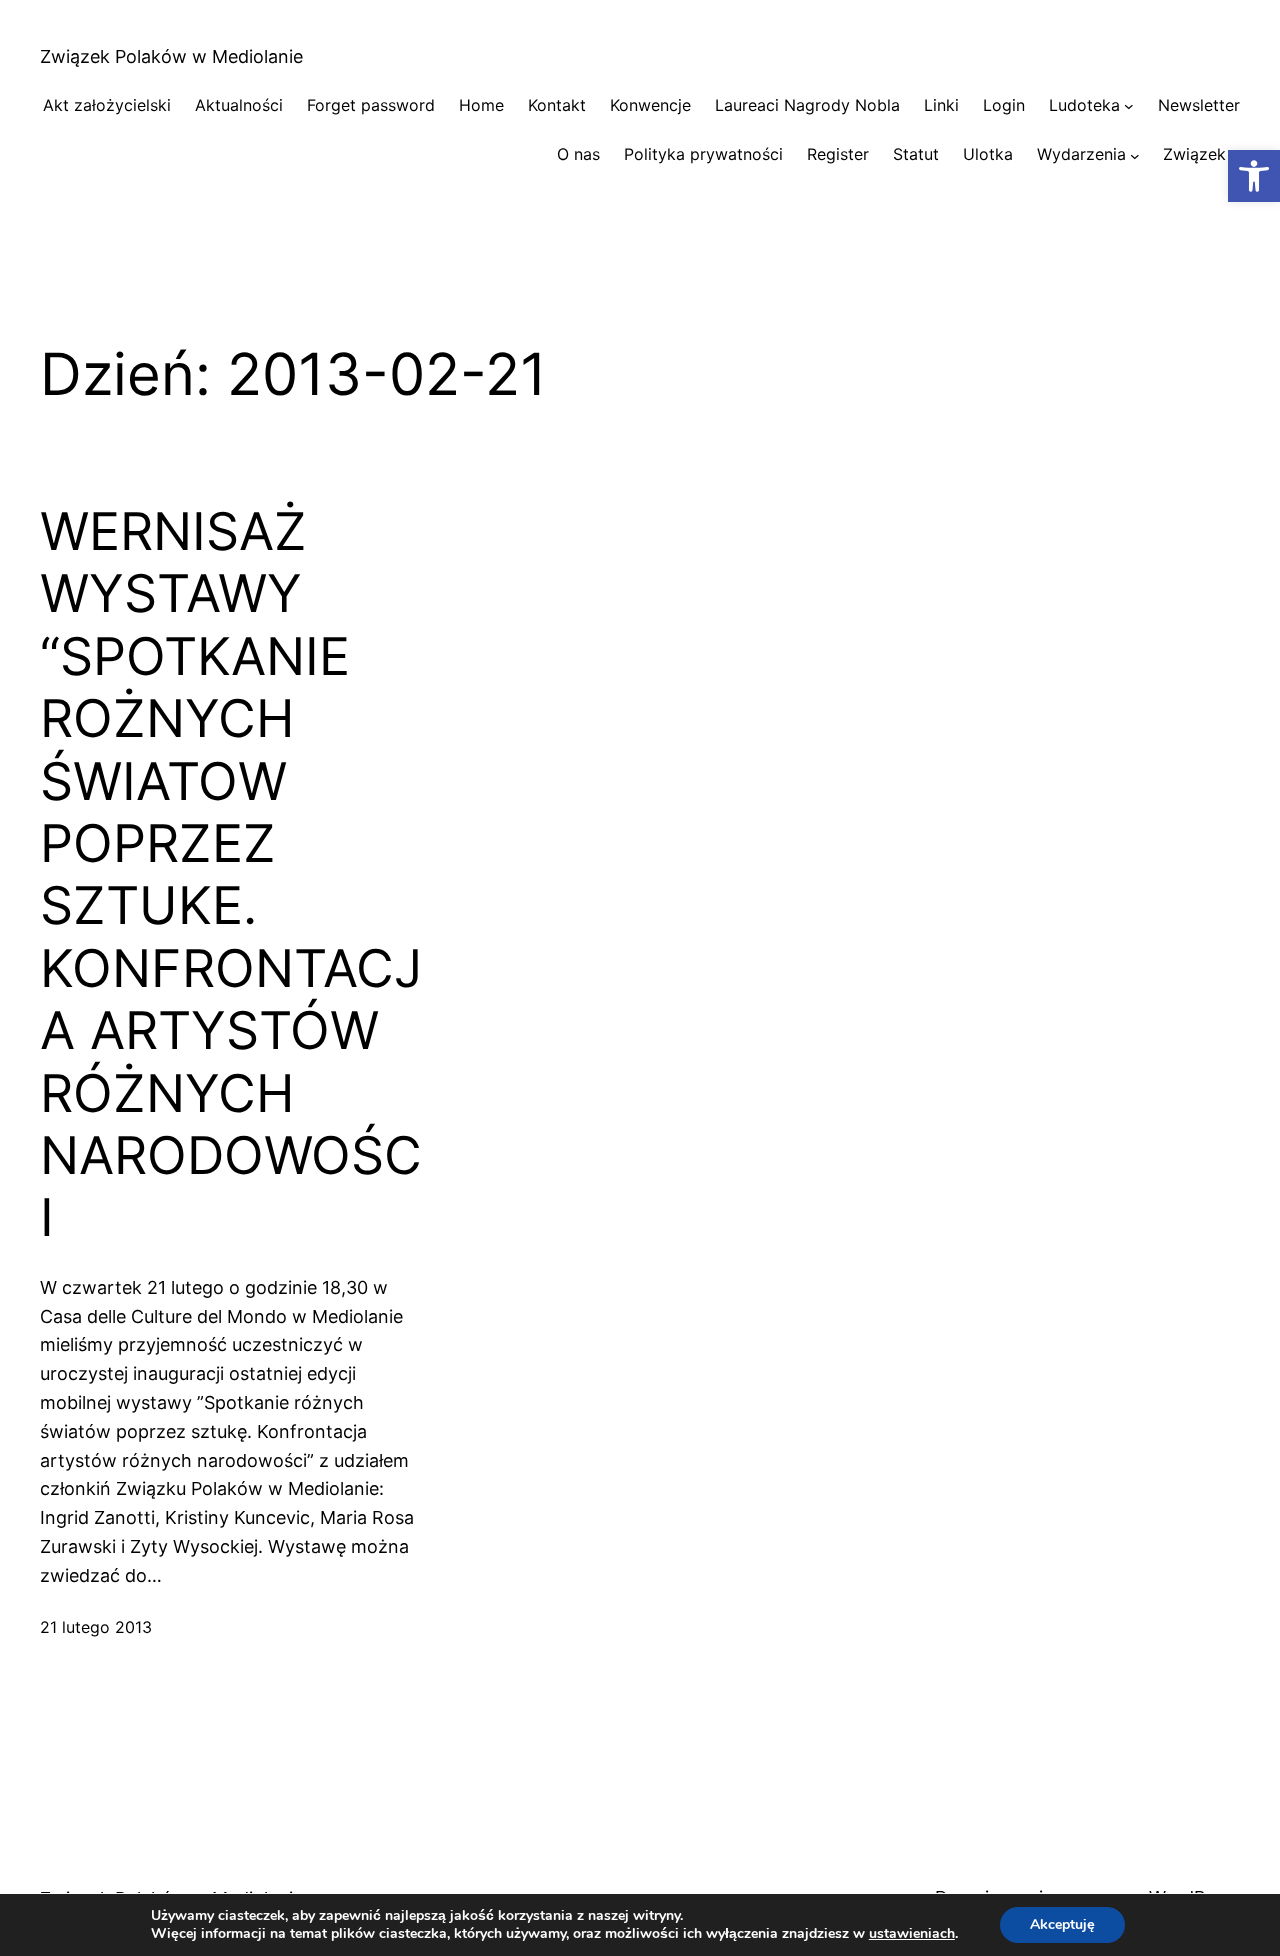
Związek (1194, 154)
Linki (941, 105)
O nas (578, 154)
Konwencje (650, 105)
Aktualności (239, 105)
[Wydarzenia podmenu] (1135, 155)
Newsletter (1199, 105)
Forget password (371, 105)
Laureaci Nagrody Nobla (807, 105)
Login (1004, 105)
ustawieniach (912, 1934)
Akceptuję (1062, 1924)
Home (481, 105)
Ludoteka (1084, 105)
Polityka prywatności (703, 154)
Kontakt (557, 105)
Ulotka (988, 154)
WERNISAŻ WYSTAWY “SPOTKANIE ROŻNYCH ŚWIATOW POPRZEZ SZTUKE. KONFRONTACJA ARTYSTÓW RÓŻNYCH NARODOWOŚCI (231, 875)
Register (838, 154)
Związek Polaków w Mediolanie (171, 56)
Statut (916, 154)
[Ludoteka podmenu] (1129, 106)
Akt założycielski (107, 105)
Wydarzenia (1081, 154)
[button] (1254, 176)
